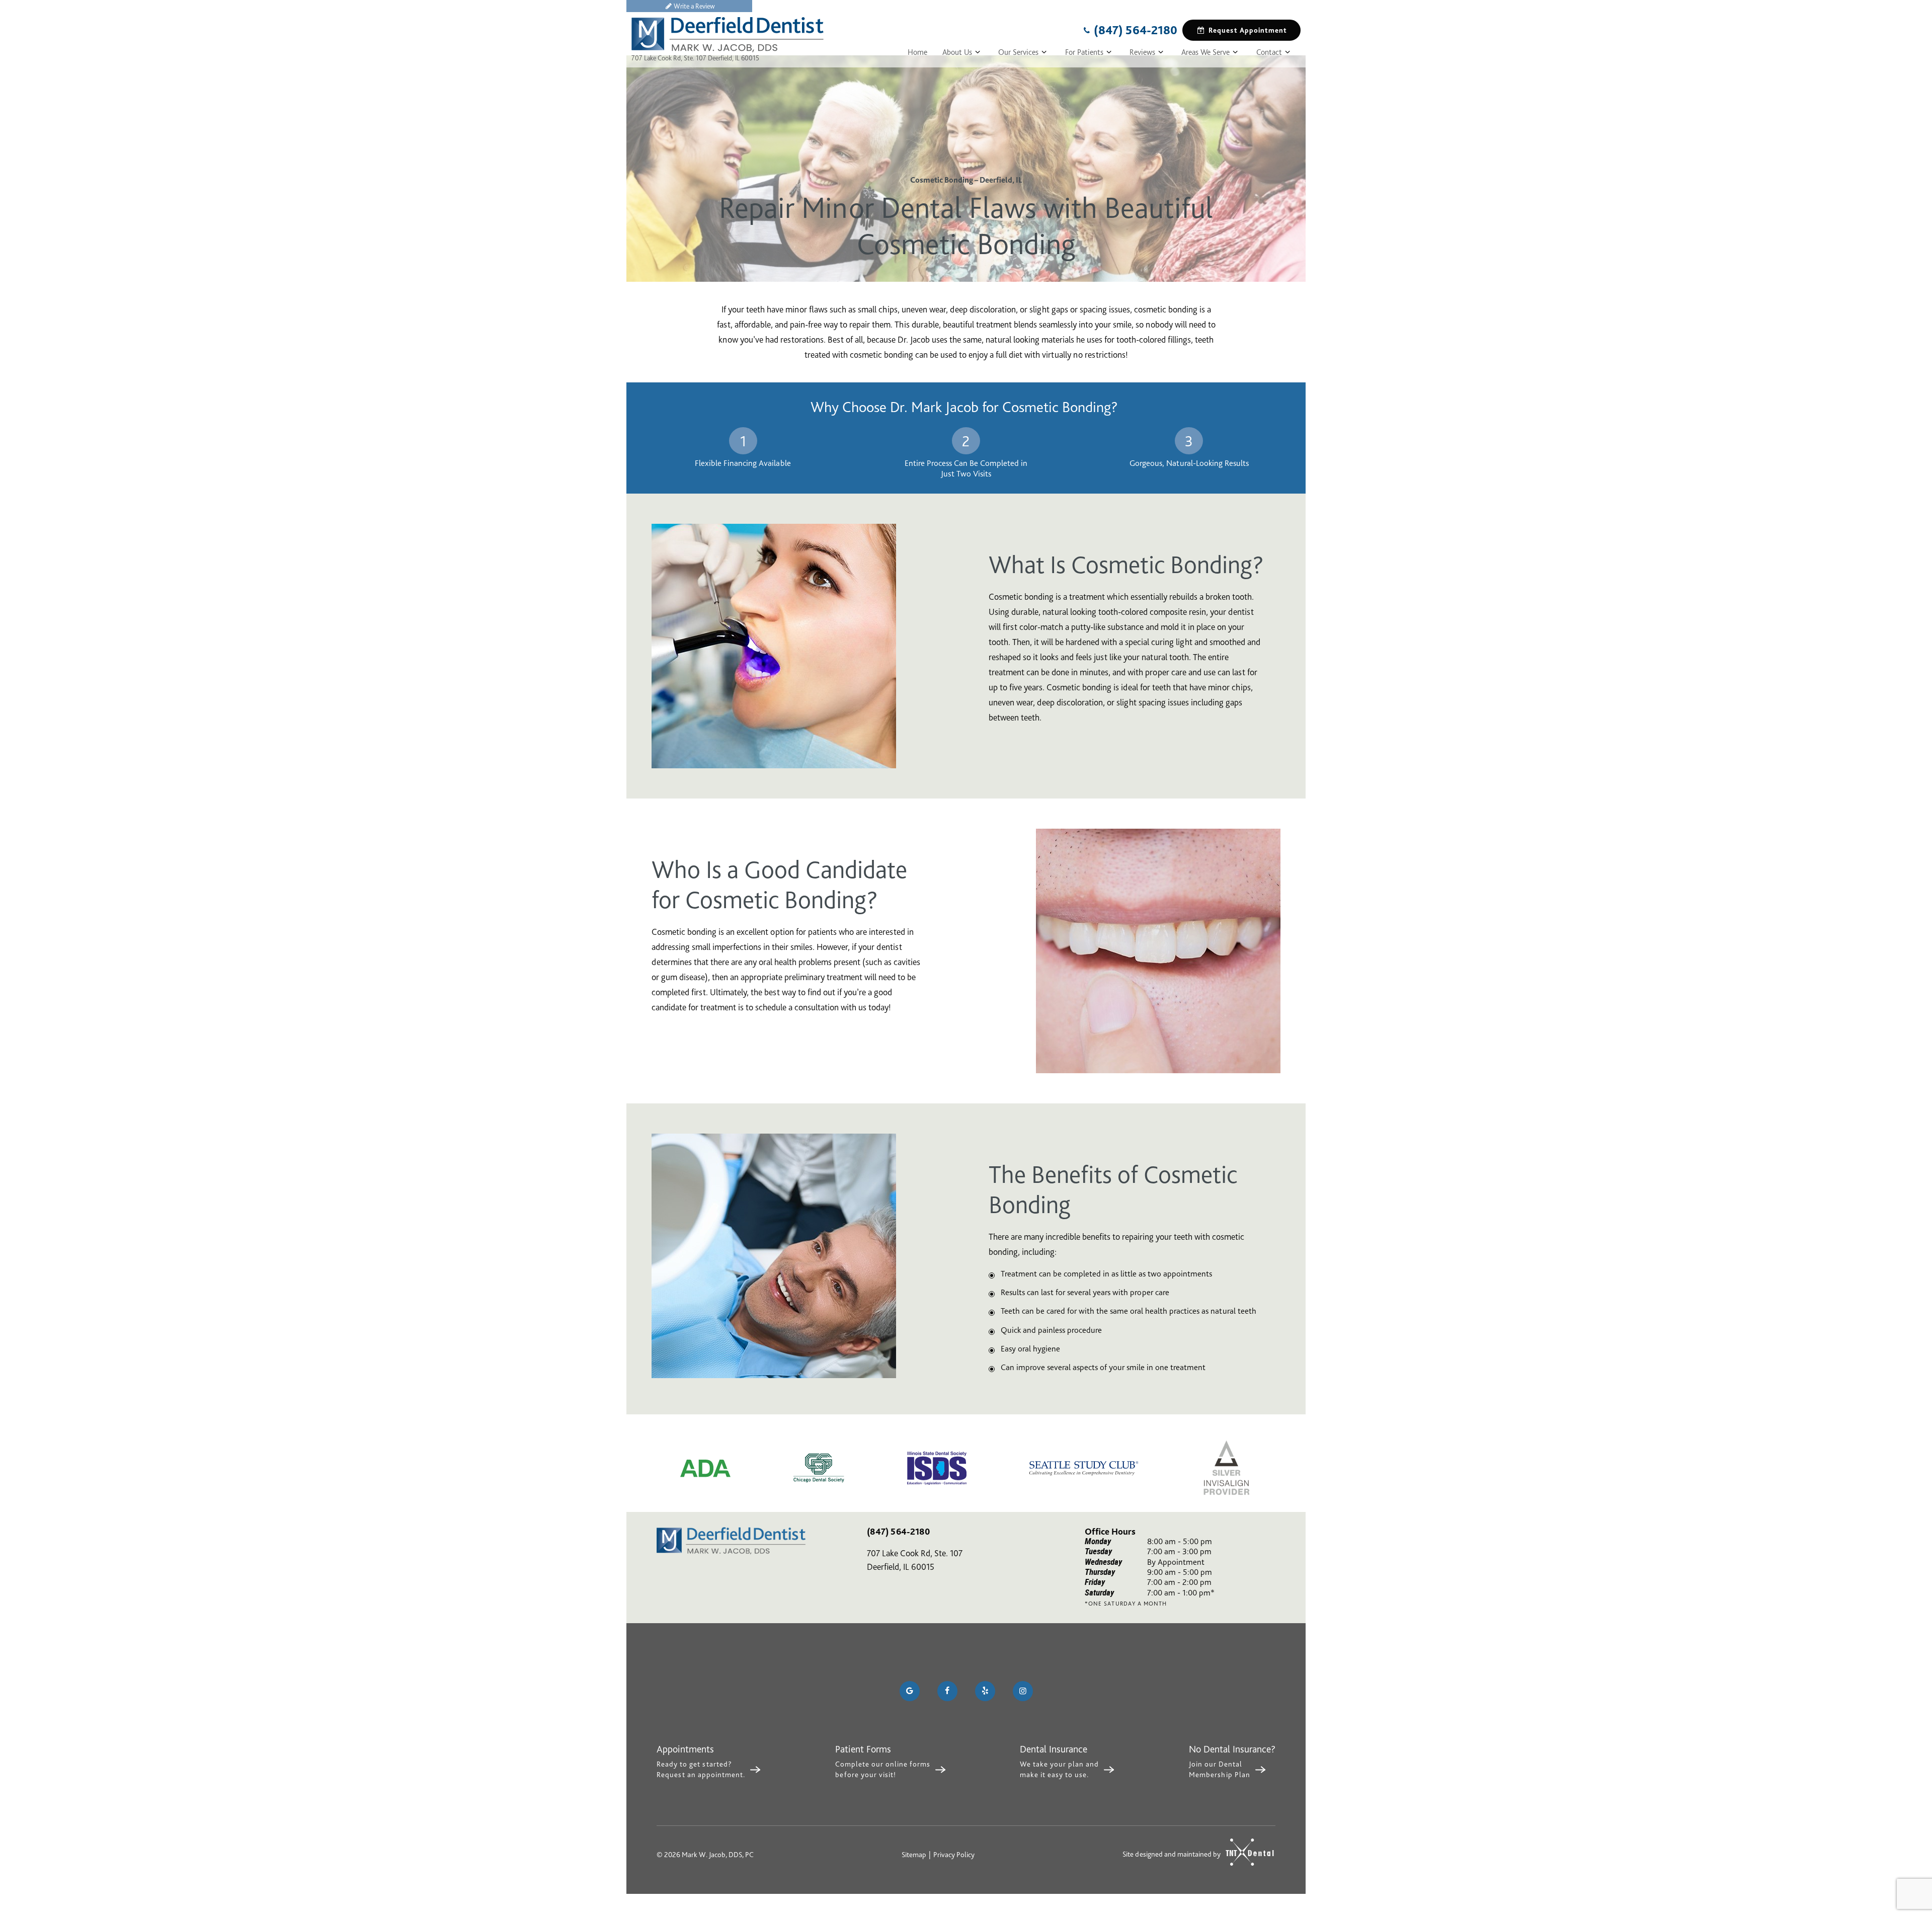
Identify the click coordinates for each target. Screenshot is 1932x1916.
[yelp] (985, 1691)
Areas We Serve (1205, 52)
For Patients (1084, 52)
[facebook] (947, 1691)
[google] (910, 1691)
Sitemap (914, 1855)
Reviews (1142, 52)
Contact (1269, 52)
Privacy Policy (954, 1855)
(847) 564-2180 (1136, 30)
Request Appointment (1248, 30)
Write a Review (694, 6)
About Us (957, 52)
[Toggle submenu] (978, 52)
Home (917, 52)
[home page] (728, 35)
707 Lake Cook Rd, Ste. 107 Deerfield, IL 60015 (695, 58)
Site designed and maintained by (1172, 1854)
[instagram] (1023, 1691)
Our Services (1018, 52)
